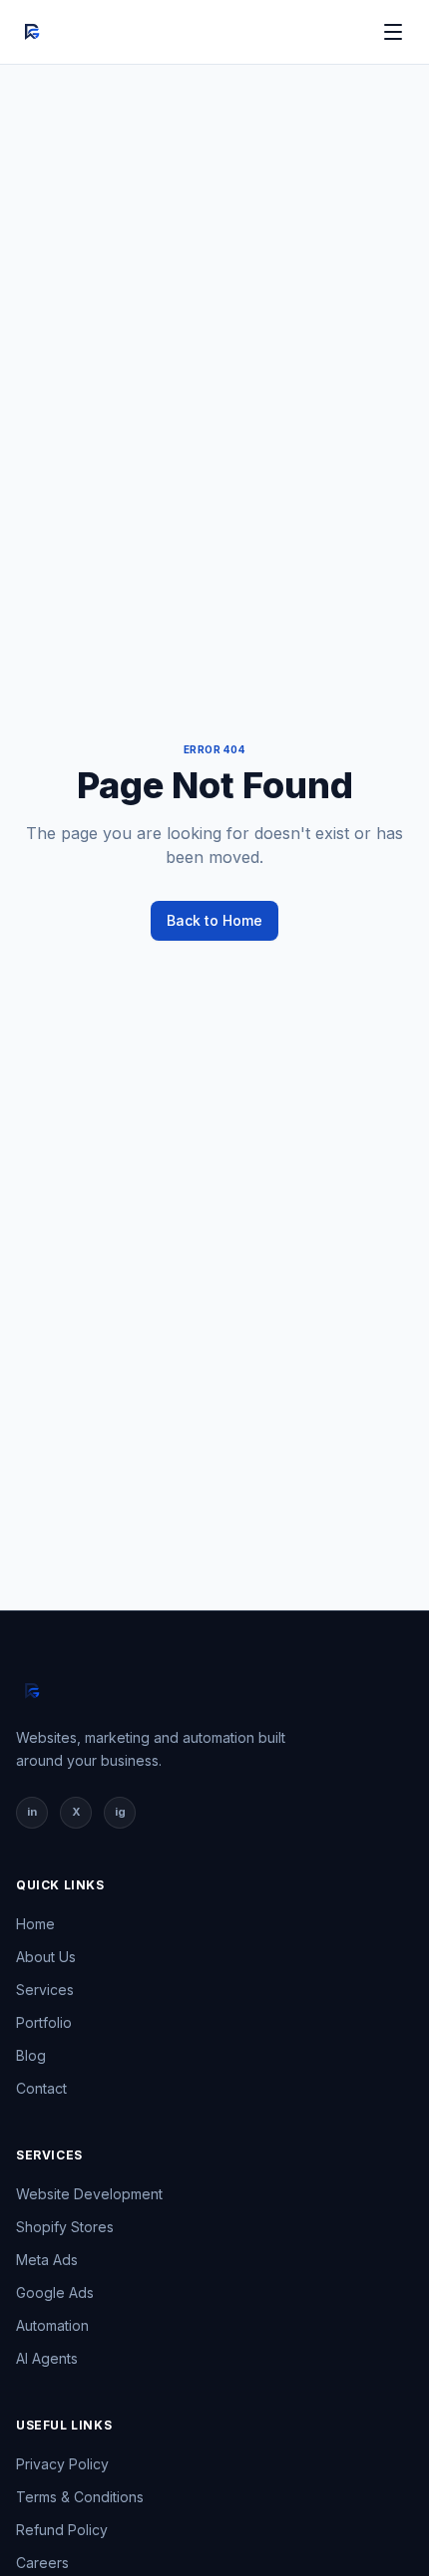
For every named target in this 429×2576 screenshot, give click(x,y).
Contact (41, 2088)
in (32, 1812)
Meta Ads (47, 2260)
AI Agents (47, 2358)
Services (45, 1990)
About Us (46, 1957)
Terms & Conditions (80, 2497)
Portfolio (44, 2022)
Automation (52, 2325)
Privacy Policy (62, 2464)
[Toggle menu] (393, 32)
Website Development (89, 2194)
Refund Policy (62, 2530)
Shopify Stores (65, 2227)
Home (35, 1924)
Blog (31, 2055)
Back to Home (214, 920)
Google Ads (55, 2292)
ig (120, 1812)
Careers (42, 2563)
